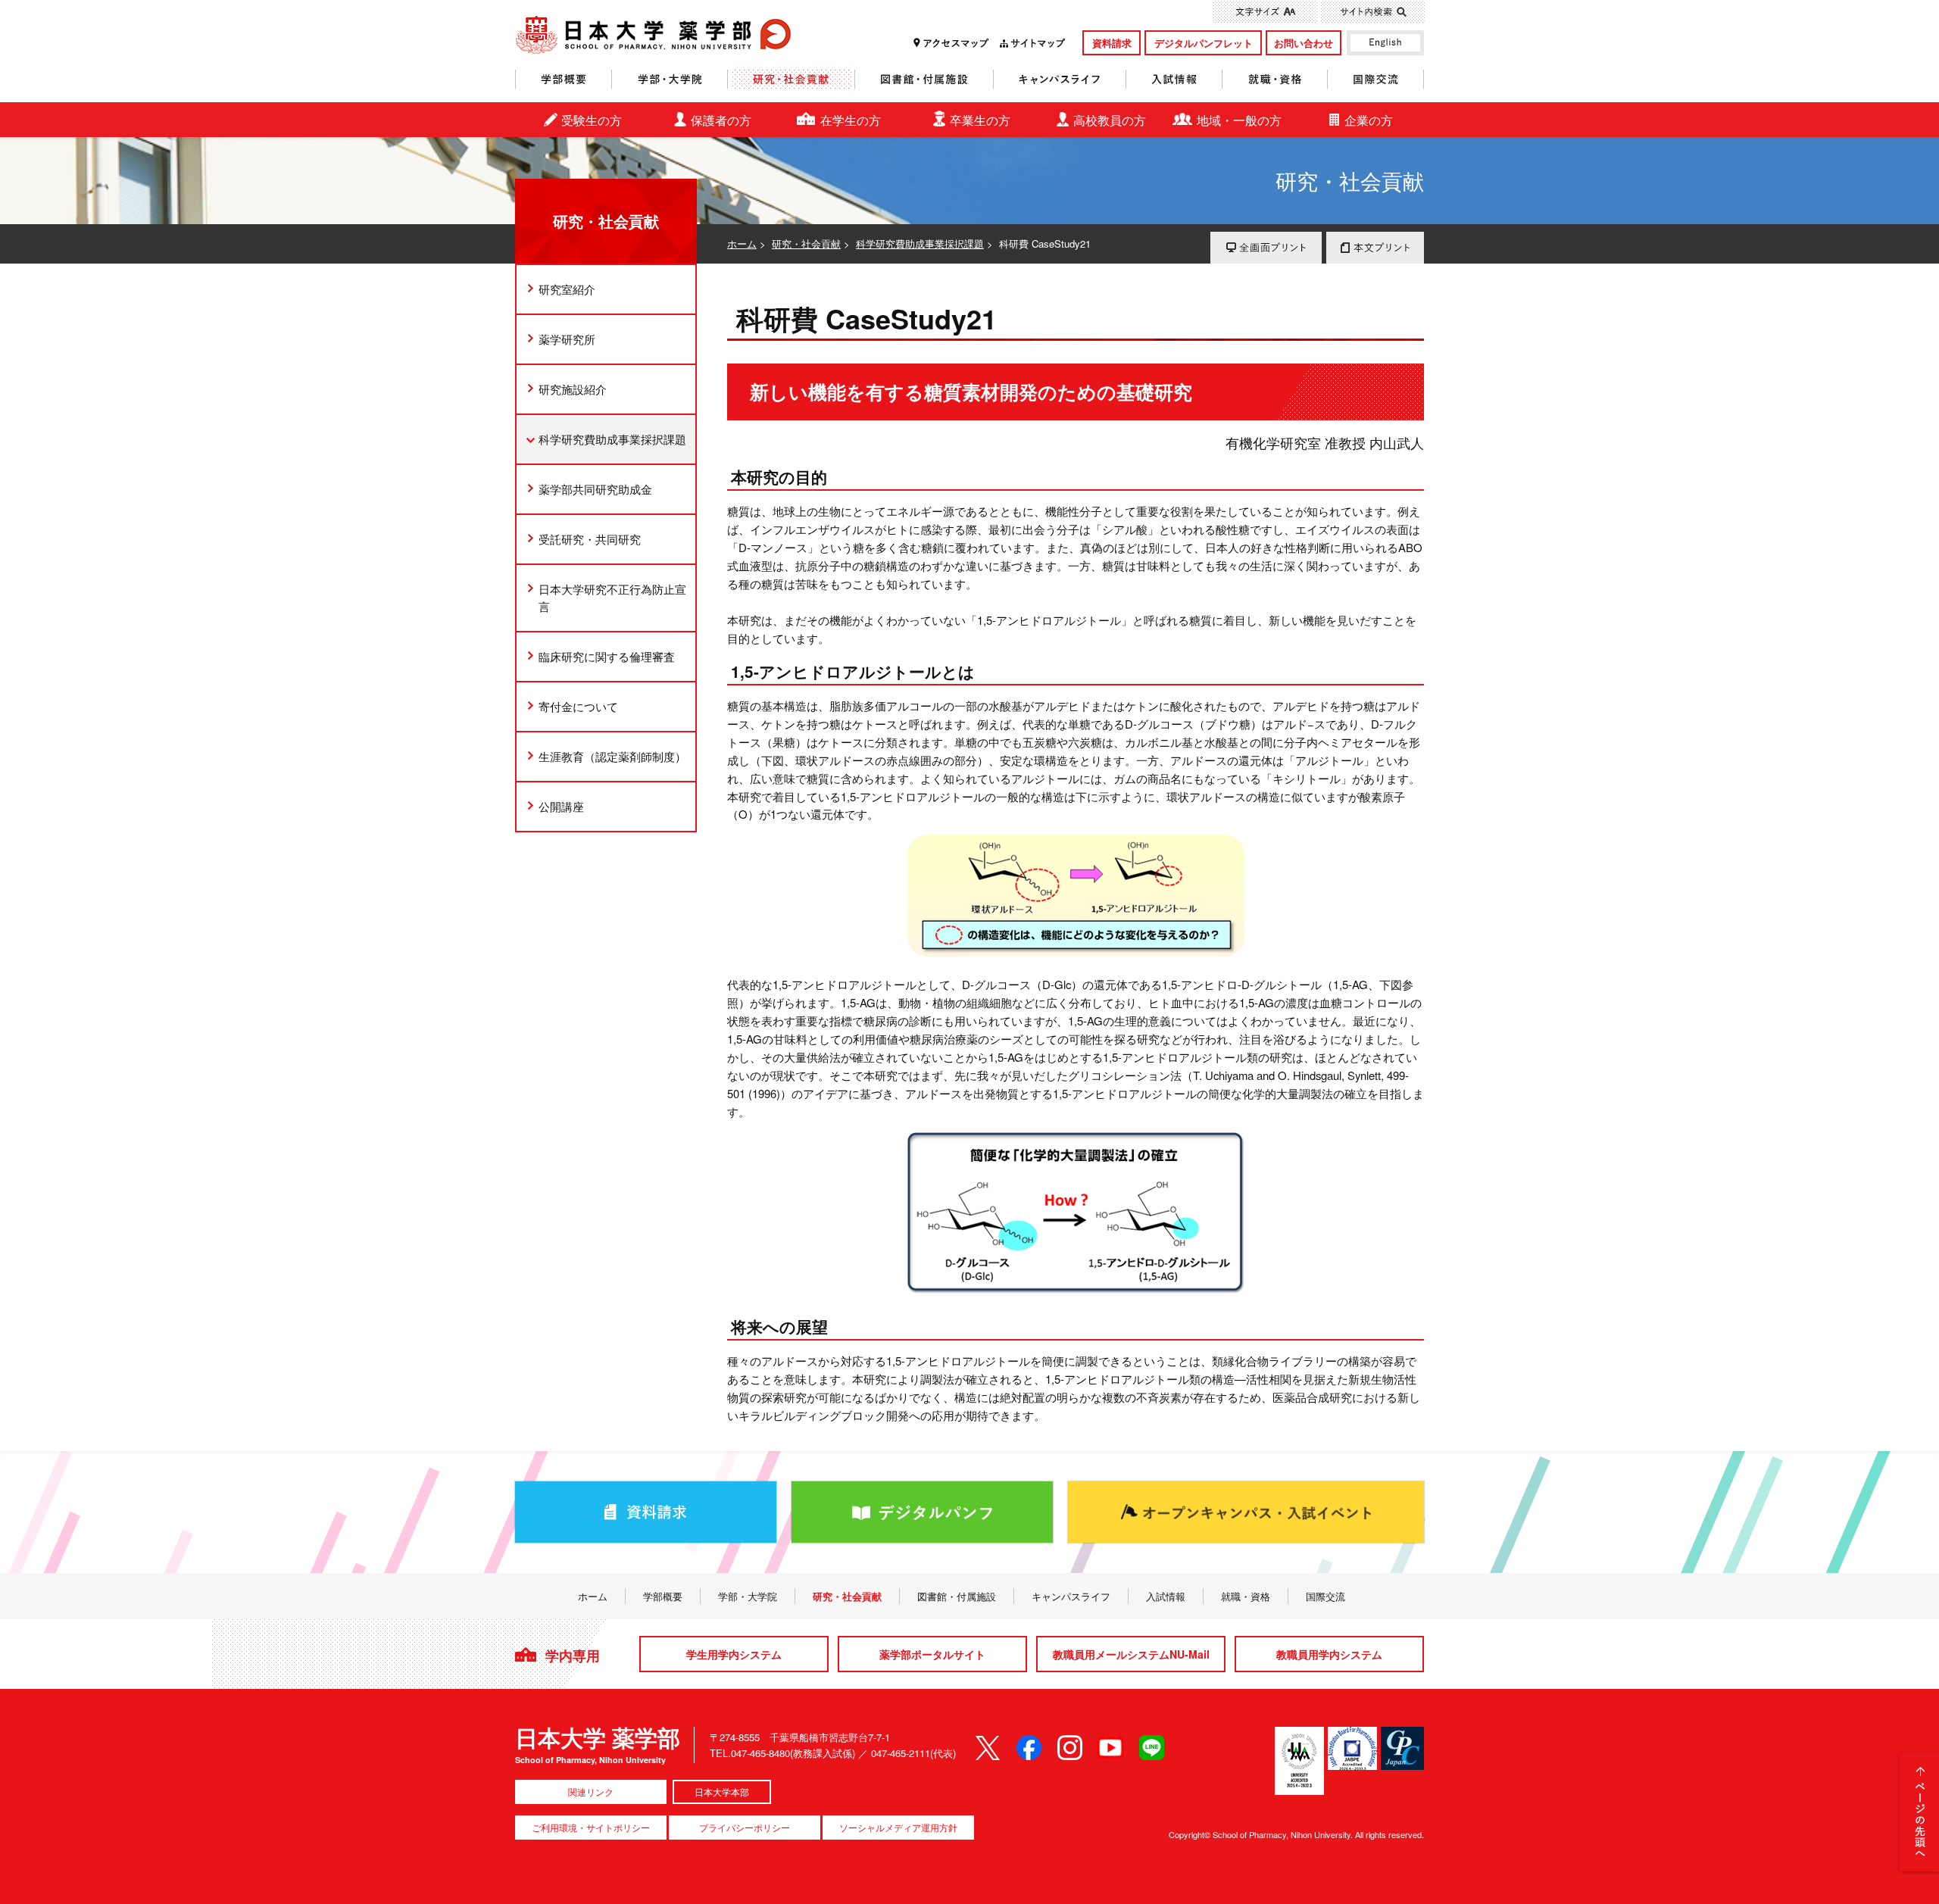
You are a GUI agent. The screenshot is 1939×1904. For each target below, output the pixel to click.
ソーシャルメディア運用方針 (898, 1827)
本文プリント (1375, 248)
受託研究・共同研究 (590, 539)
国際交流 (1376, 79)
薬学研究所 (567, 339)
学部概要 (564, 79)
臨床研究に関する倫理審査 (607, 656)
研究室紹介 (567, 289)
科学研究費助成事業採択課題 (920, 243)
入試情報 (1174, 79)
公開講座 (561, 806)
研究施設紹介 (573, 389)
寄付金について (578, 706)
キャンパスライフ (1060, 79)
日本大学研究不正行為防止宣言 (612, 598)
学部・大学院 (670, 79)
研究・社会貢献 (792, 79)
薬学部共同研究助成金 (595, 489)
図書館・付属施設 (924, 79)
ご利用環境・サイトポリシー (591, 1827)
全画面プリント (1266, 248)
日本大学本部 (722, 1792)
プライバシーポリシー (745, 1827)
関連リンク (591, 1792)
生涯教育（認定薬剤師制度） (612, 756)
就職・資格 (1275, 79)
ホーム (742, 243)
